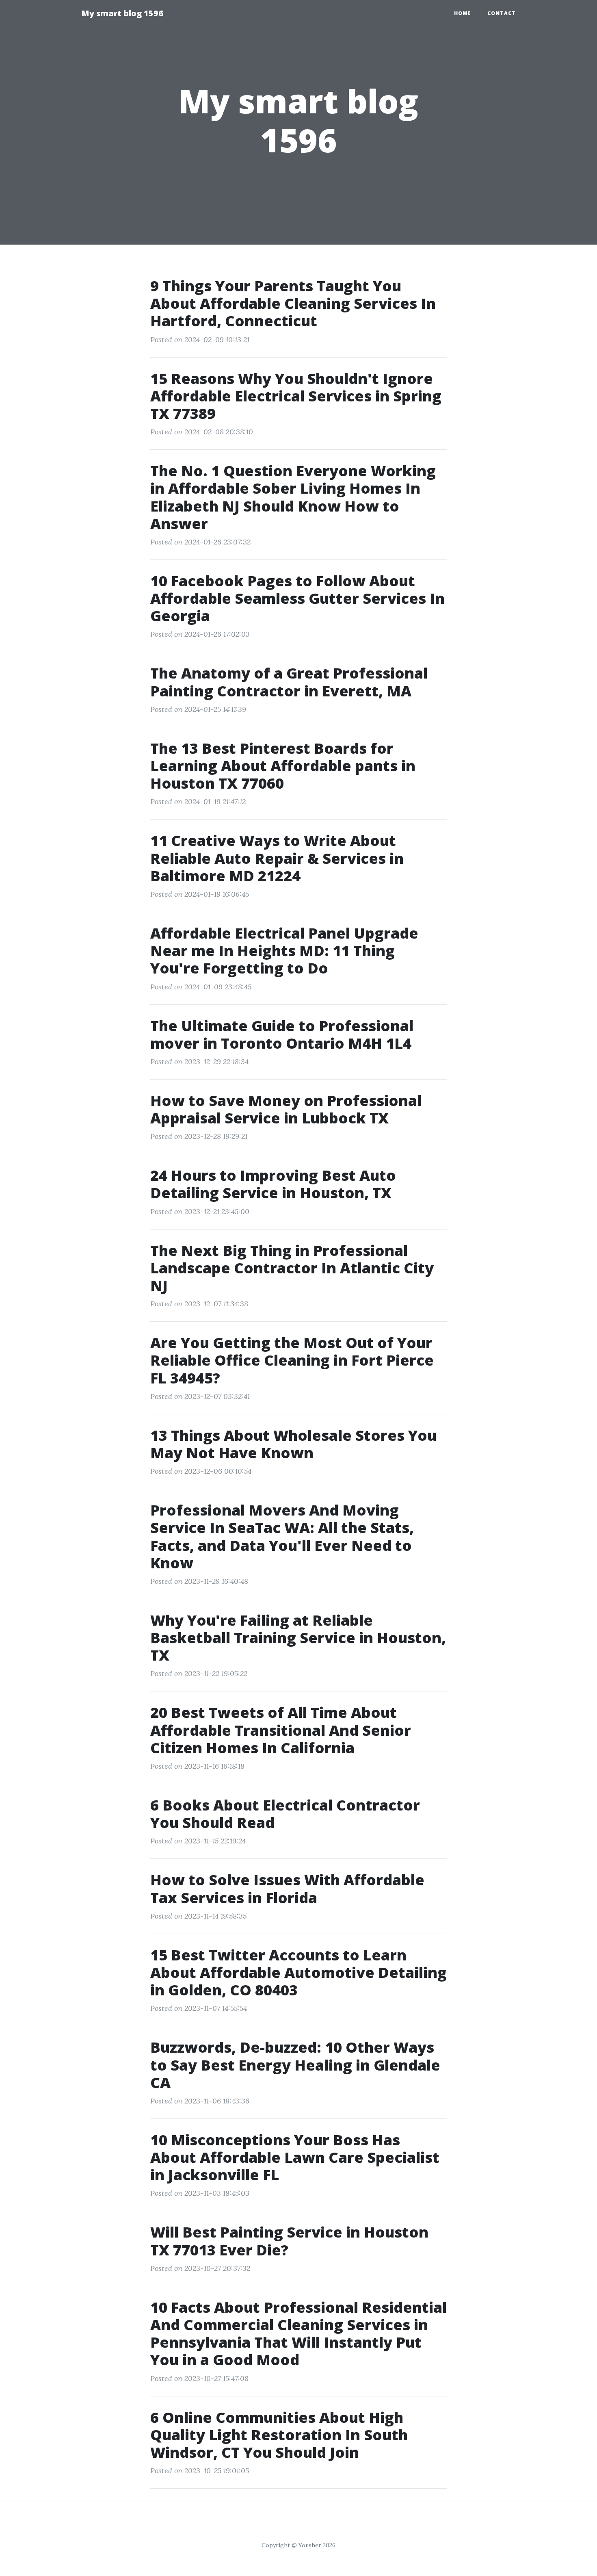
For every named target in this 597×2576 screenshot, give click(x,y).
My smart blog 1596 (122, 13)
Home (463, 13)
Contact (502, 13)
